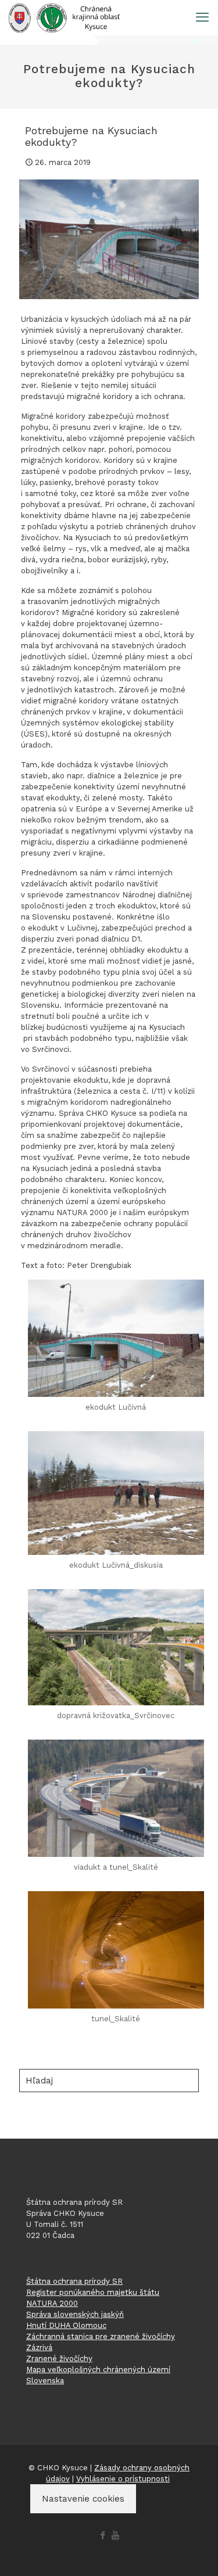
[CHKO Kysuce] (64, 17)
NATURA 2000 (52, 2303)
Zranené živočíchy (59, 2358)
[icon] (115, 2535)
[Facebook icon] (103, 2535)
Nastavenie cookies (83, 2499)
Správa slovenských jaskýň (75, 2314)
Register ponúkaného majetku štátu (93, 2292)
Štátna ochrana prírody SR (74, 2281)
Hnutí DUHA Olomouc (66, 2325)
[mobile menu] (202, 17)
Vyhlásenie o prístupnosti (123, 2479)
